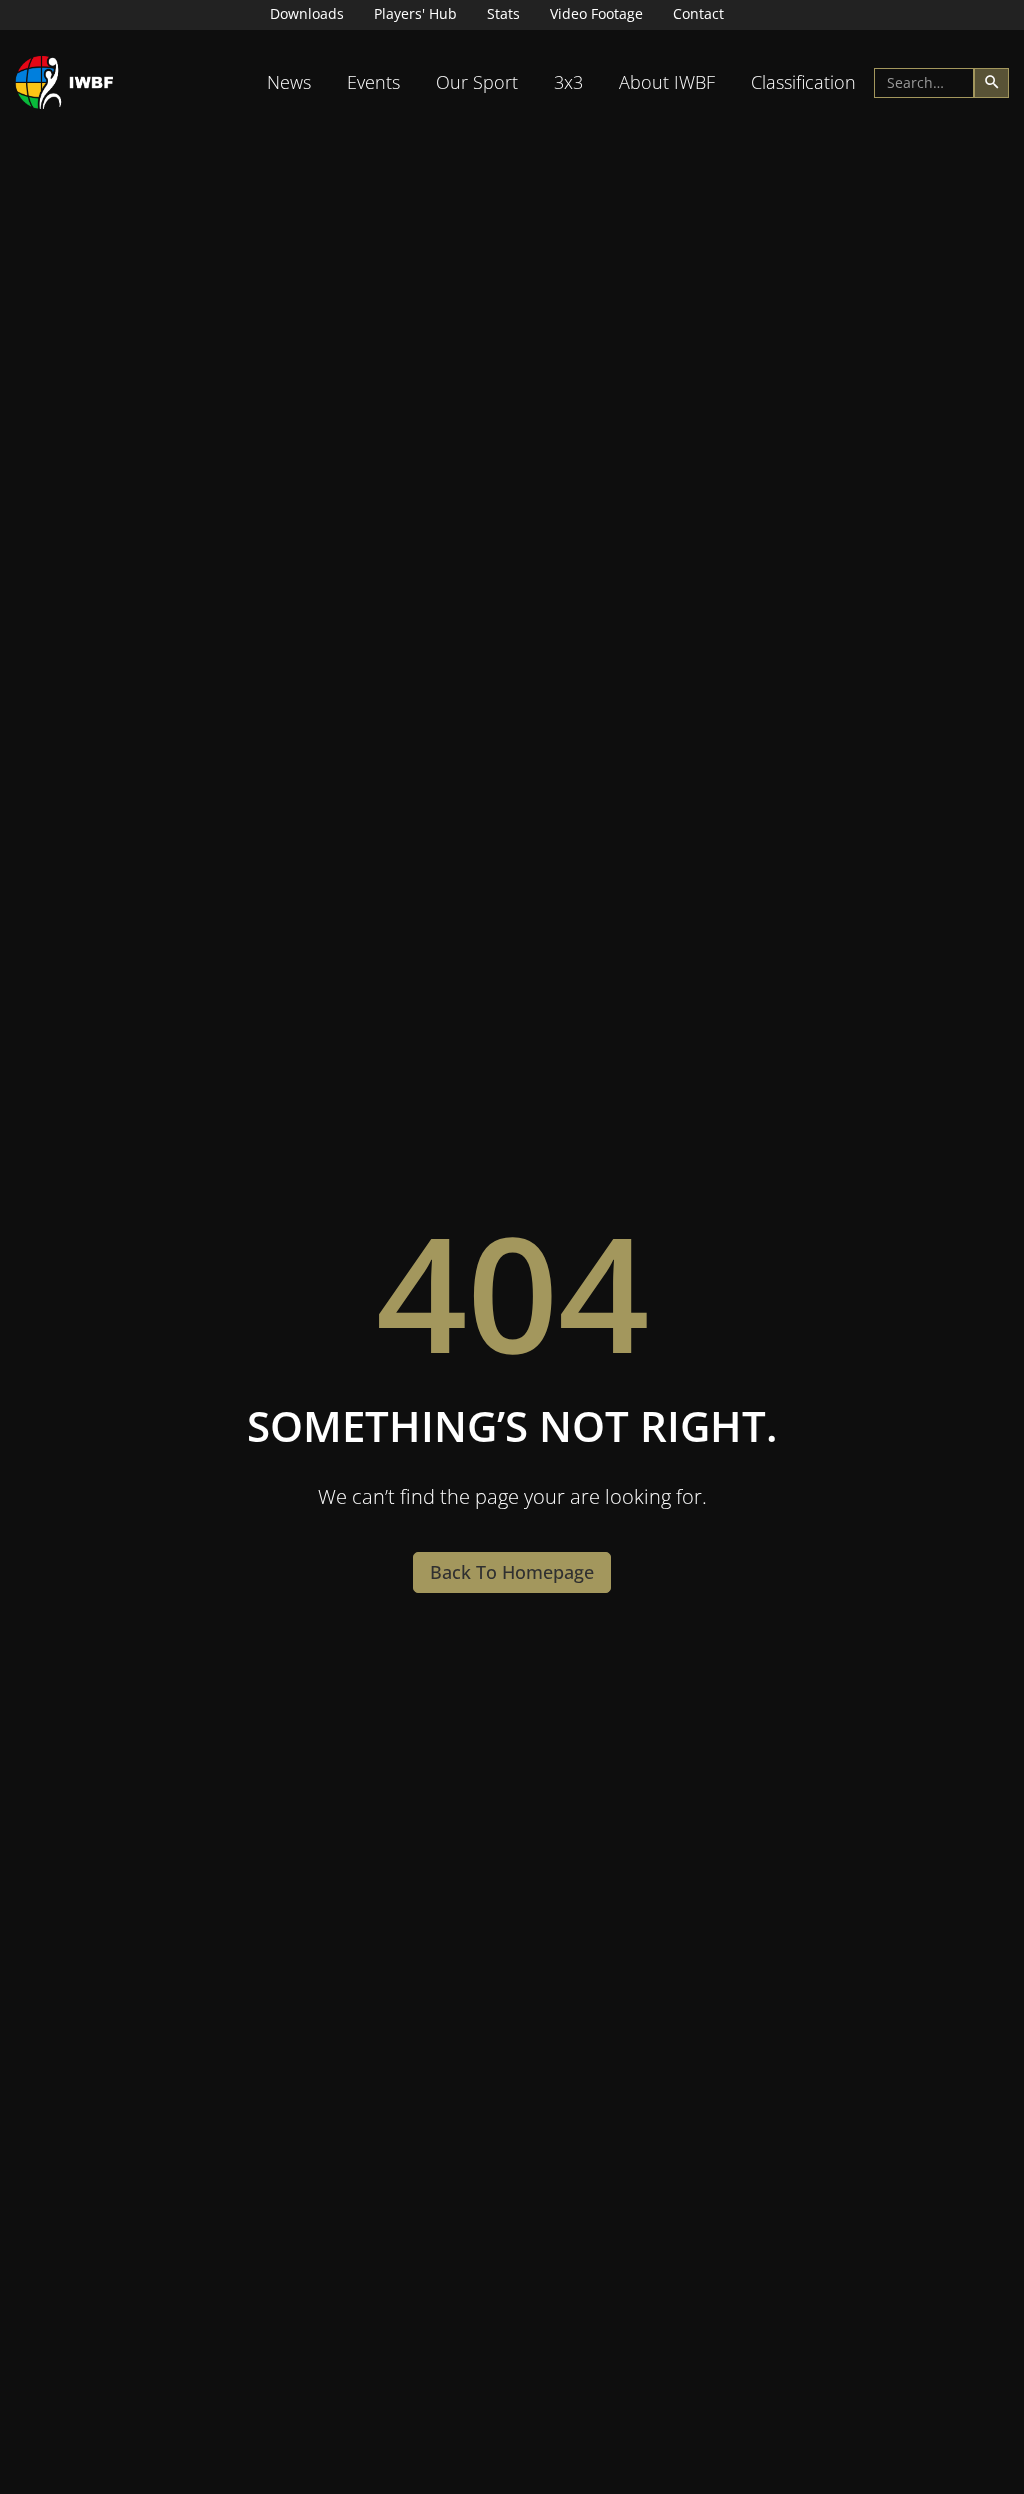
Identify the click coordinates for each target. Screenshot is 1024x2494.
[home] (65, 82)
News (289, 82)
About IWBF (667, 82)
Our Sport (477, 82)
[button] (289, 82)
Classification (803, 82)
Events (373, 82)
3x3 (568, 82)
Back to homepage (512, 1572)
